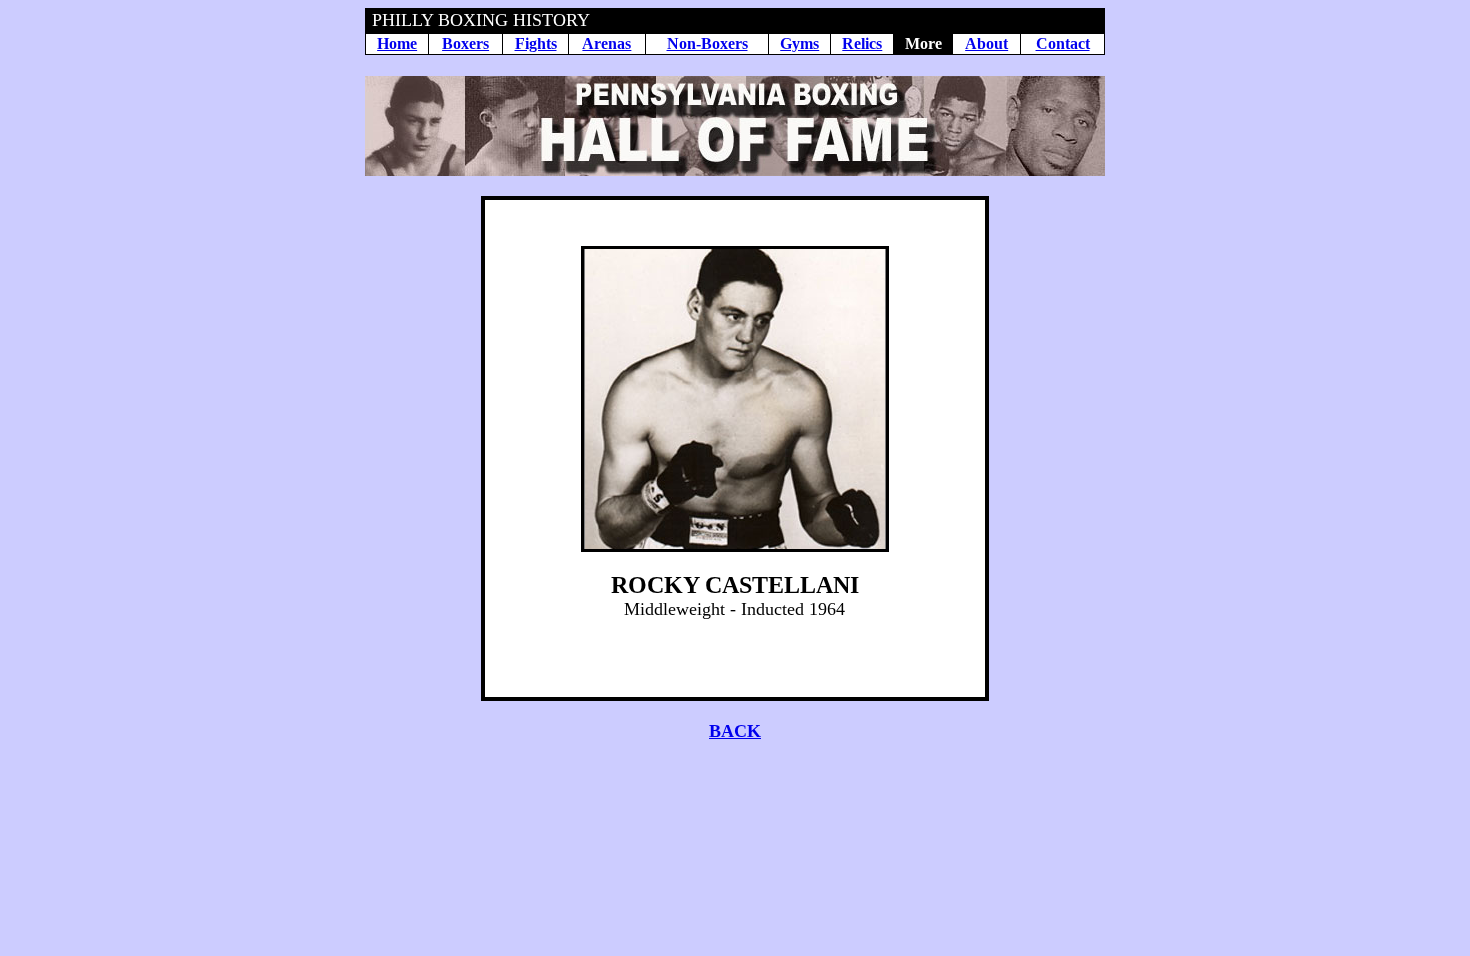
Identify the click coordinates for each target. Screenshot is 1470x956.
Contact (1063, 43)
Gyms (799, 43)
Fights (536, 43)
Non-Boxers (707, 43)
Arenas (606, 43)
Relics (862, 43)
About (986, 43)
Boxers (465, 43)
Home (397, 43)
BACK (735, 731)
